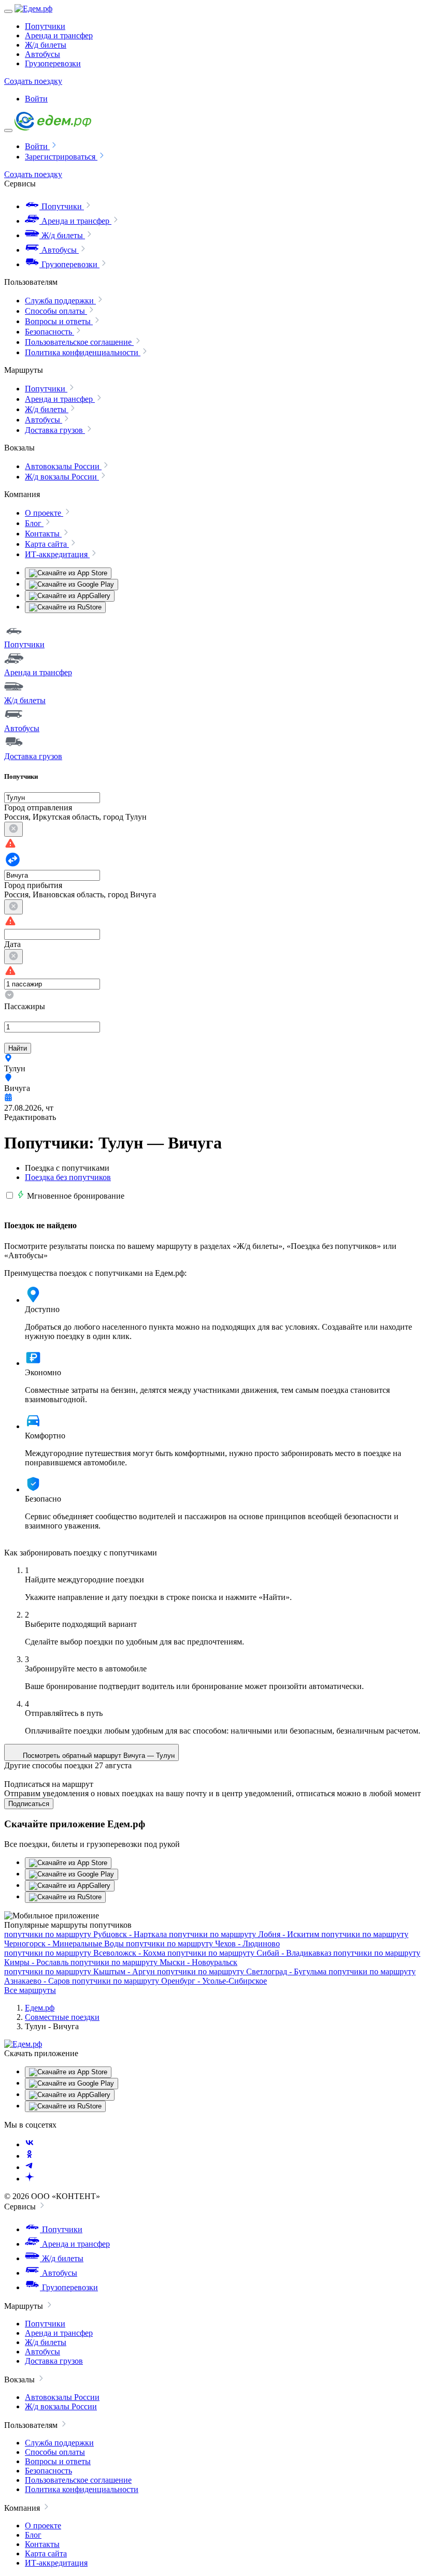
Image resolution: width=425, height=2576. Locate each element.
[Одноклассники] (30, 2156)
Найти (18, 1048)
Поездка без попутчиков (68, 1177)
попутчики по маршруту (86, 1934)
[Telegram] (30, 2167)
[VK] (30, 2144)
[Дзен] (30, 2179)
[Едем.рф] (33, 9)
